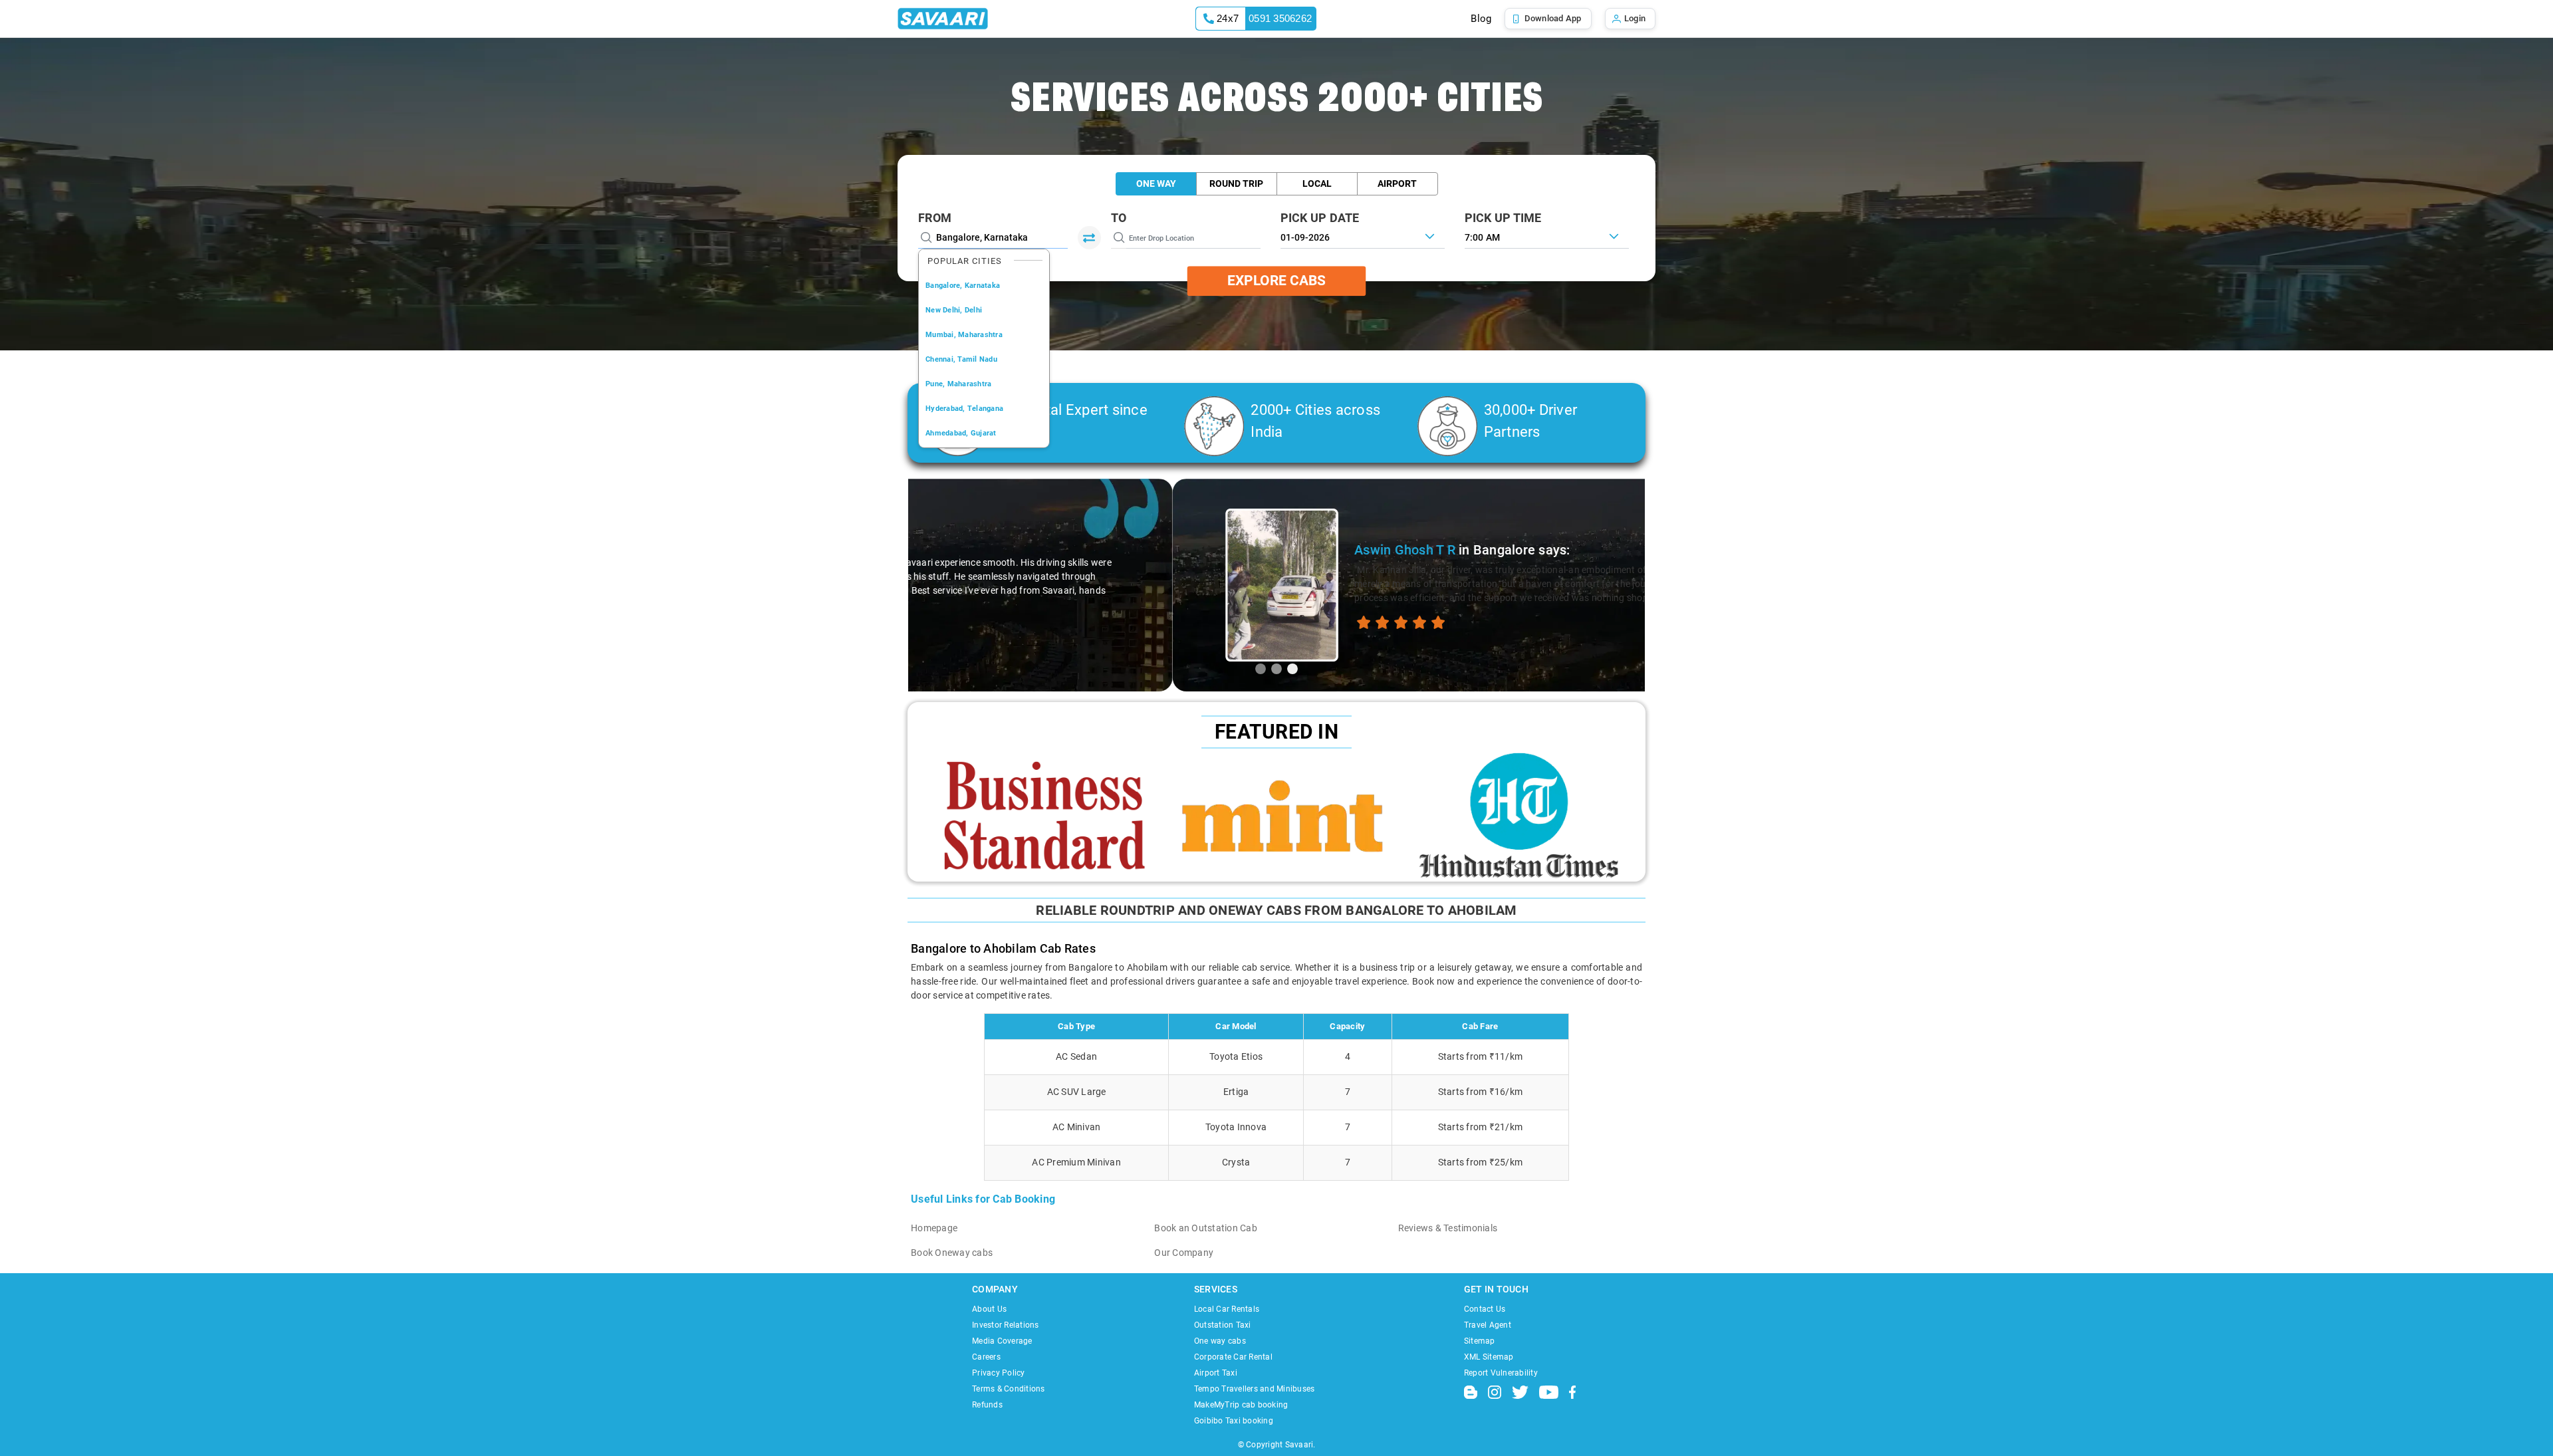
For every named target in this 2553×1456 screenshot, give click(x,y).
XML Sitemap (1489, 1357)
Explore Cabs (1276, 281)
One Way (1156, 183)
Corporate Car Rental (1233, 1357)
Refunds (987, 1405)
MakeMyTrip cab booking (1241, 1405)
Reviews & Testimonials (1448, 1228)
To (1119, 218)
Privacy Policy (999, 1373)
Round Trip (1236, 183)
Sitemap (1480, 1341)
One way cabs (1220, 1341)
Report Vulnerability (1501, 1373)
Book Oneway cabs (952, 1253)
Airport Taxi (1216, 1373)
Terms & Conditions (1009, 1389)
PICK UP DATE (1320, 218)
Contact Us (1485, 1309)
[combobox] (1547, 236)
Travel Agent (1488, 1325)
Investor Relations (1006, 1325)
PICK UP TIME (1503, 218)
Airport (1397, 183)
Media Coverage (1002, 1341)
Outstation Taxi (1223, 1325)
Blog (1481, 19)
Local (1317, 183)
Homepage (934, 1228)
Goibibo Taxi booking (1234, 1421)
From (935, 218)
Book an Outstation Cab (1206, 1228)
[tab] (1261, 669)
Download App (1553, 18)
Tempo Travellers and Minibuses (1255, 1389)
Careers (986, 1357)
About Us (989, 1309)
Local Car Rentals (1227, 1309)
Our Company (1184, 1253)
